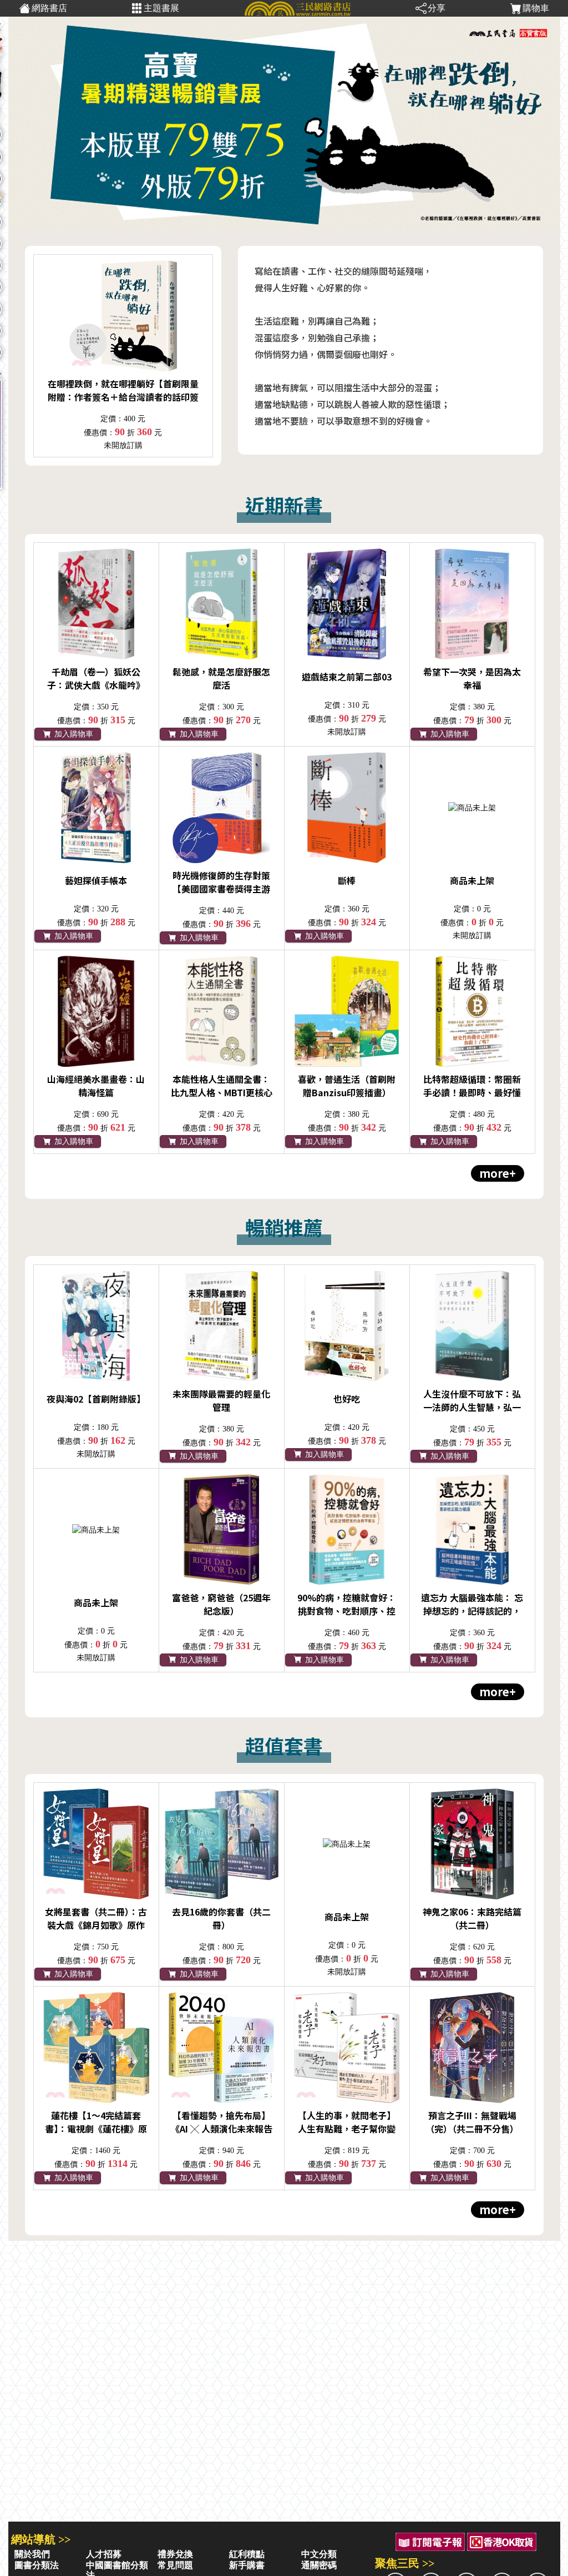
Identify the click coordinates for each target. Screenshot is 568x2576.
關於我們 (32, 2554)
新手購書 (247, 2565)
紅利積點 (247, 2554)
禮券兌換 (175, 2554)
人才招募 (104, 2554)
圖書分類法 (37, 2565)
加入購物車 (73, 734)
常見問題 (175, 2565)
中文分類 (319, 2554)
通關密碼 (319, 2565)
